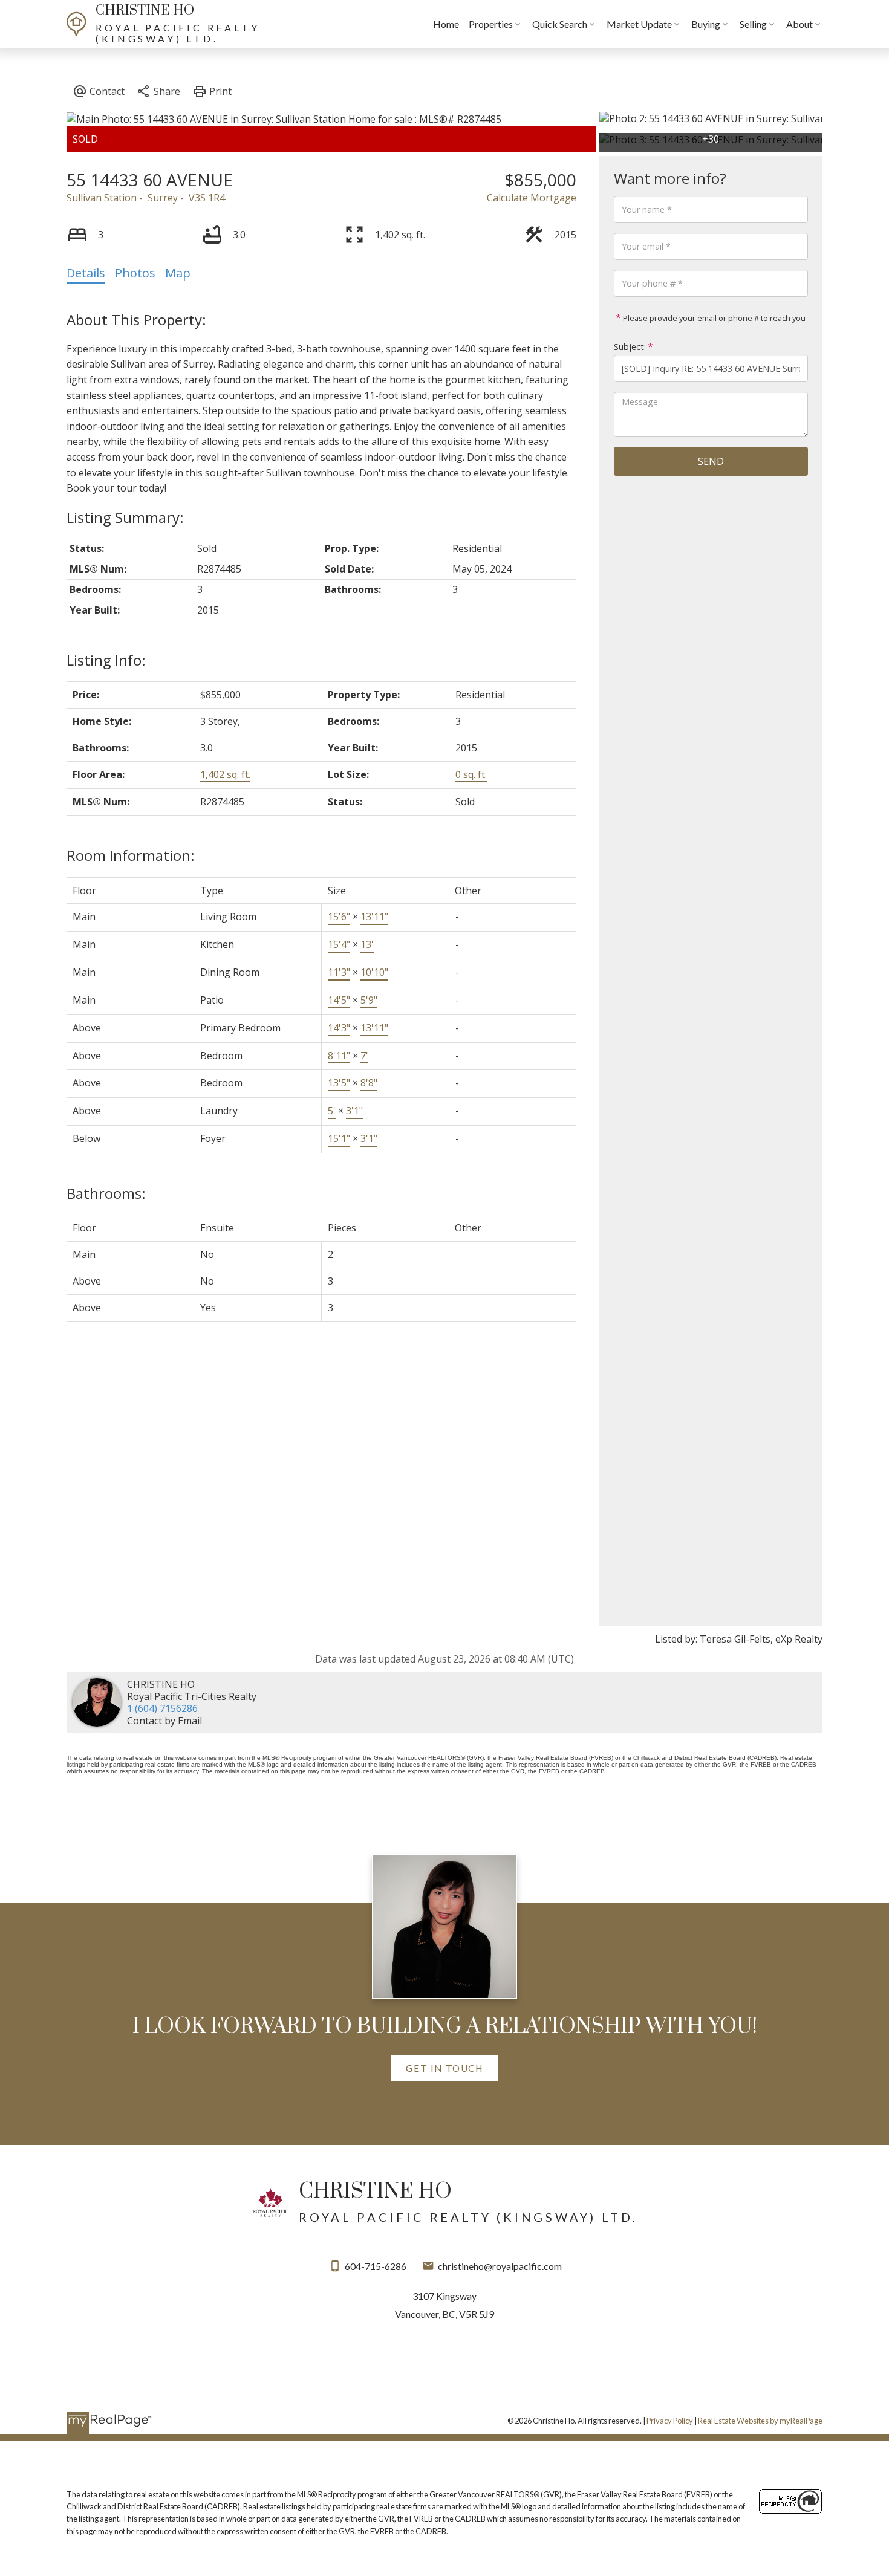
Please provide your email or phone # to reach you (713, 318)
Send (711, 461)
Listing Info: (106, 660)
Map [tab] (178, 273)
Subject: (630, 347)
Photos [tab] (135, 273)
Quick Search (560, 24)
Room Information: (131, 855)
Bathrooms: (106, 1193)
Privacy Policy (670, 2421)
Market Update (639, 24)
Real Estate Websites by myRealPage (760, 2421)
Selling (753, 24)
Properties (491, 24)
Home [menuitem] (446, 24)
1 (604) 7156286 (162, 1708)
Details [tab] (86, 273)
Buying (706, 24)
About (799, 24)
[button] (444, 2068)
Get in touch (444, 2068)
